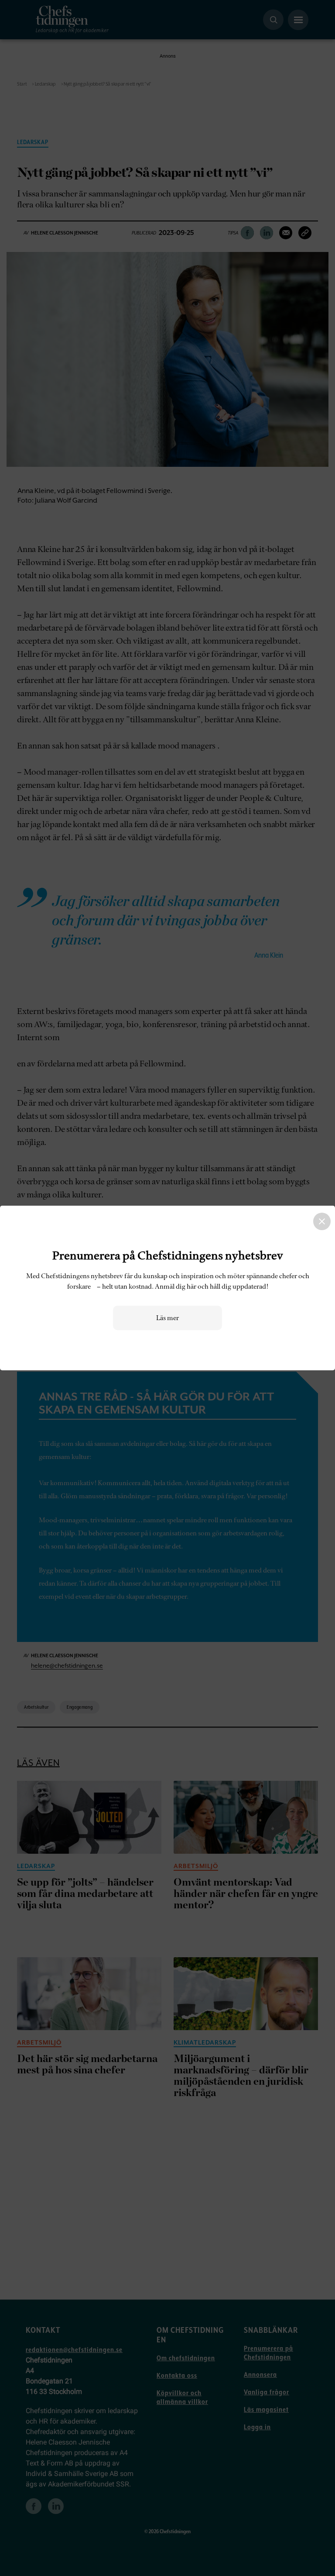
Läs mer (167, 1318)
